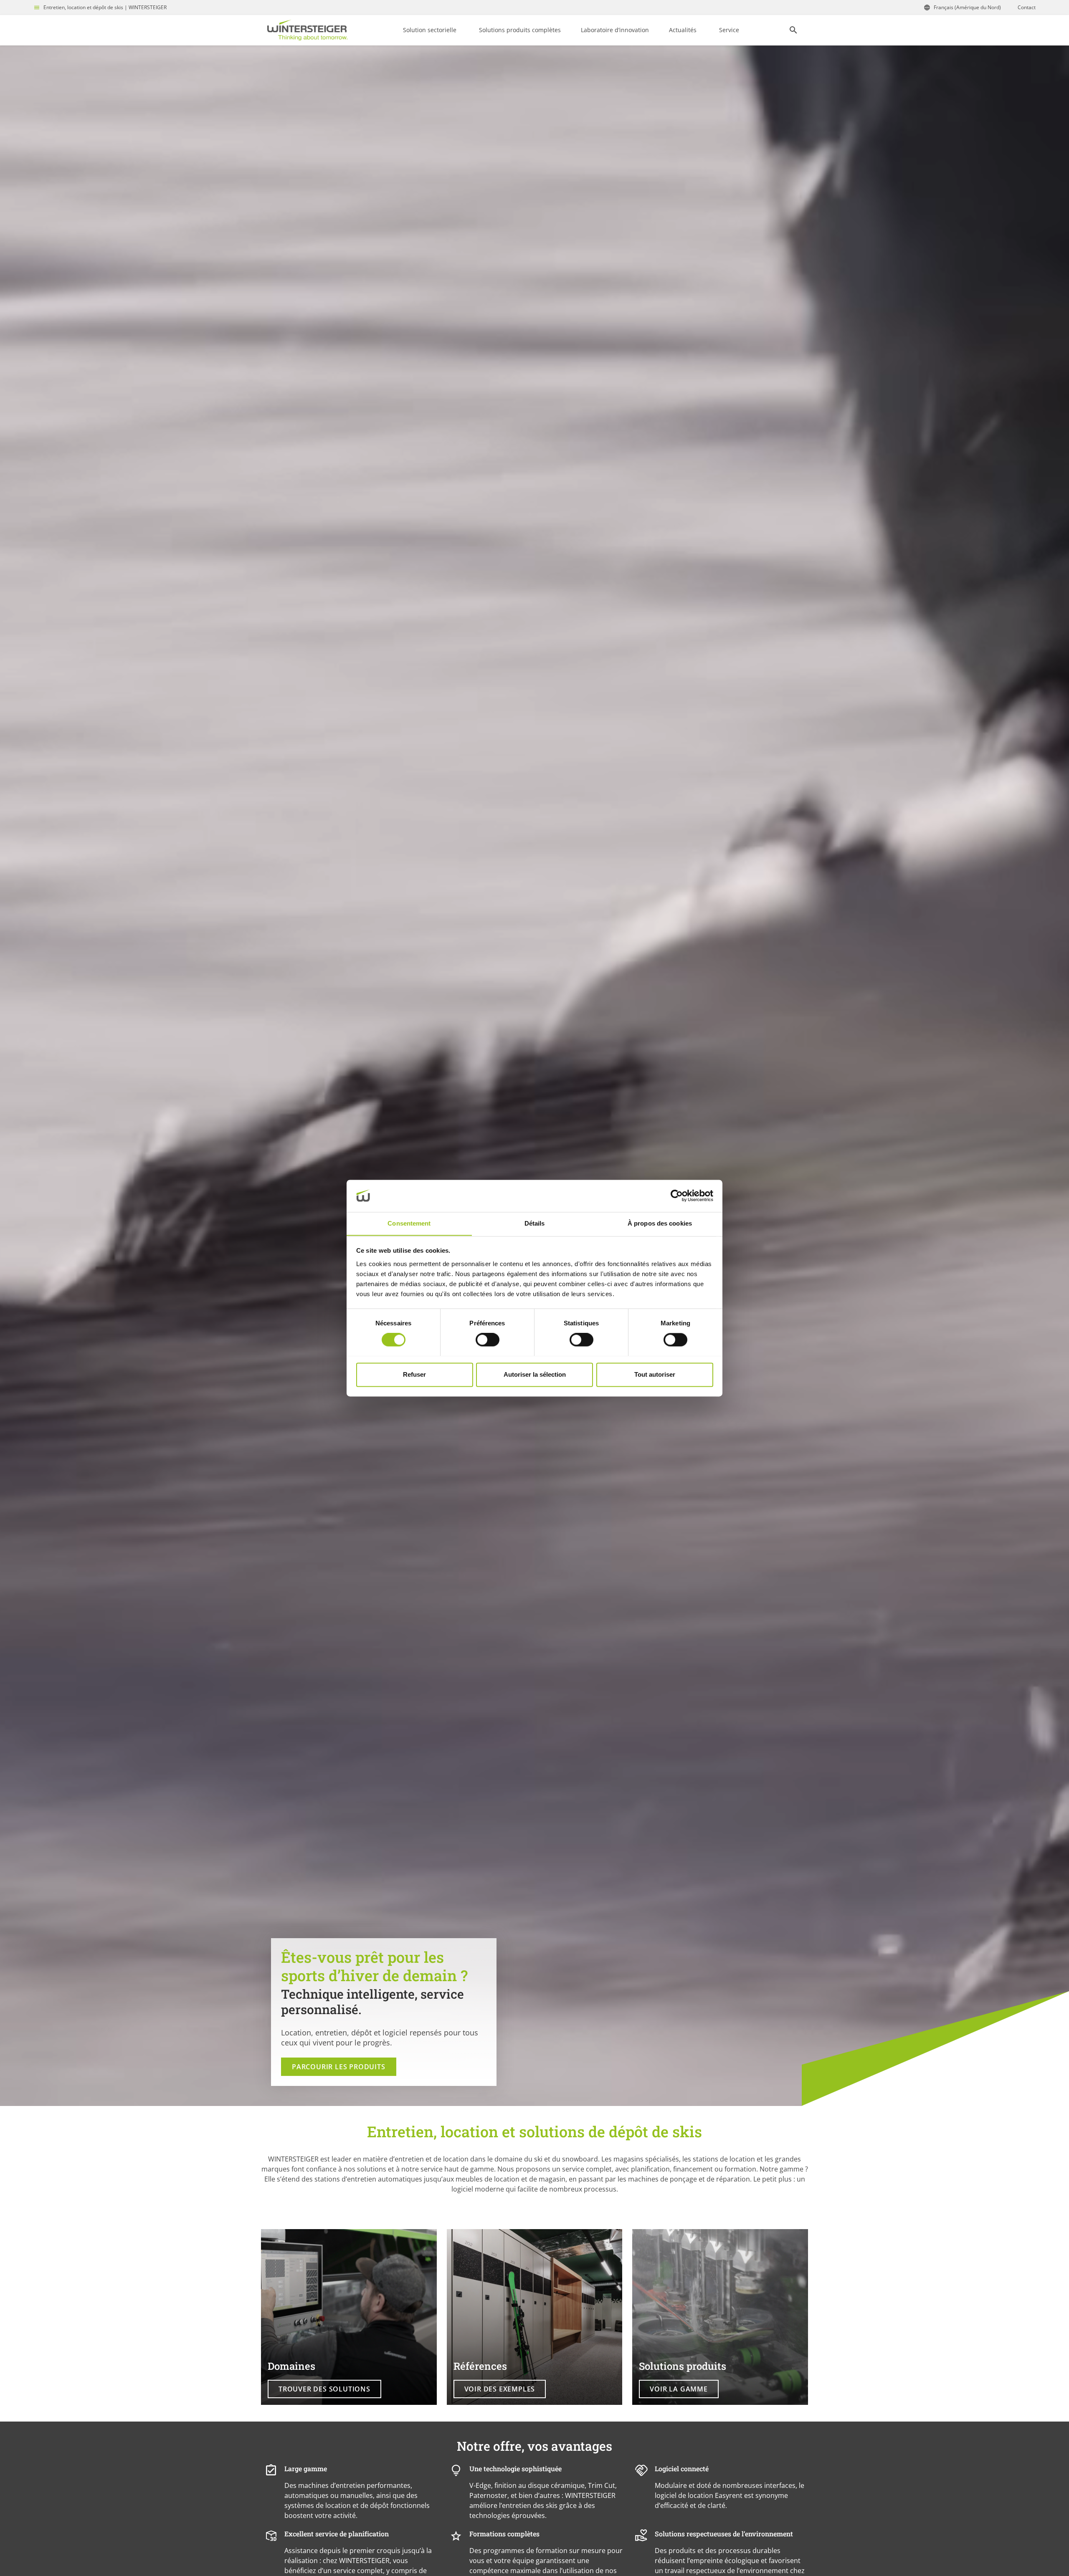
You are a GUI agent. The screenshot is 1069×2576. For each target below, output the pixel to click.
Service (729, 30)
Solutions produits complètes (520, 30)
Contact (1027, 7)
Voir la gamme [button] (679, 2389)
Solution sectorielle (430, 30)
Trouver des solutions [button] (324, 2389)
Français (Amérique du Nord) (967, 7)
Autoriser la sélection (535, 1374)
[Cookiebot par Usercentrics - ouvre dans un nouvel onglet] (677, 1196)
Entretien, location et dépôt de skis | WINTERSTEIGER (105, 7)
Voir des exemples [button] (500, 2389)
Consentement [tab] (409, 1223)
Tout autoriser (655, 1374)
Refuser (414, 1374)
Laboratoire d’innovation (615, 30)
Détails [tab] (535, 1223)
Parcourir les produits (339, 2067)
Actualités (683, 30)
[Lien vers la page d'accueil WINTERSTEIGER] (307, 30)
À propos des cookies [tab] (660, 1223)
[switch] (488, 1340)
